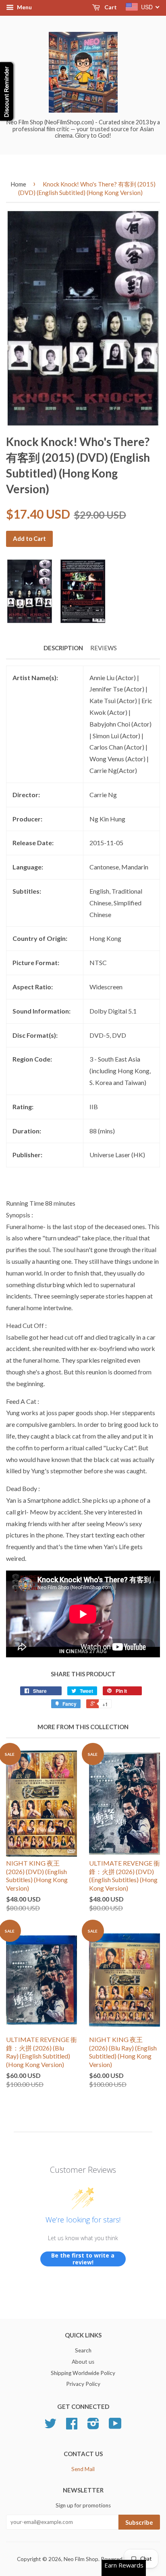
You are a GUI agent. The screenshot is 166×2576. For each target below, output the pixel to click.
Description (63, 648)
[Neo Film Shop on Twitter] (50, 2426)
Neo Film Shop (81, 2559)
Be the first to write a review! (83, 2259)
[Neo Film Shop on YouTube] (115, 2426)
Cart (110, 7)
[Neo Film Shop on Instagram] (93, 2426)
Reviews (104, 648)
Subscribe (139, 2522)
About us (83, 2362)
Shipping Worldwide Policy (83, 2373)
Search (83, 2350)
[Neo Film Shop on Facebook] (72, 2426)
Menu (24, 7)
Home (18, 184)
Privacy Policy (83, 2384)
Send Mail (83, 2469)
